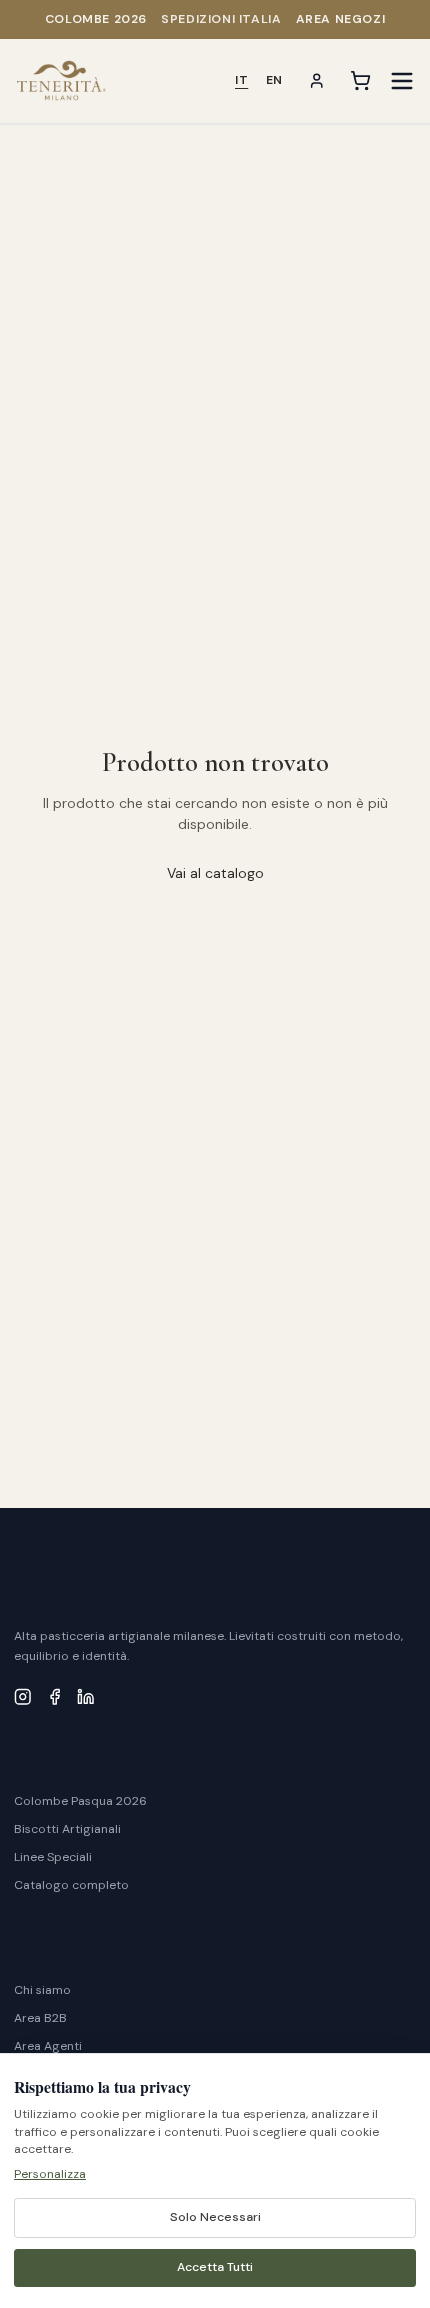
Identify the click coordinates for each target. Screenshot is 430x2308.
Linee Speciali (53, 1857)
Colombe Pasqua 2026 (80, 1801)
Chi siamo (42, 1990)
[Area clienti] (317, 81)
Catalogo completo (71, 1885)
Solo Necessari (215, 2217)
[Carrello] (360, 80)
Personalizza (50, 2174)
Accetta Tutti (215, 2267)
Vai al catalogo (215, 873)
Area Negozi (341, 19)
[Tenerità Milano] (61, 81)
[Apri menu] (402, 81)
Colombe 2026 (96, 19)
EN (274, 80)
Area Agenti (48, 2046)
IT (241, 80)
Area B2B (40, 2018)
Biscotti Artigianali (67, 1829)
